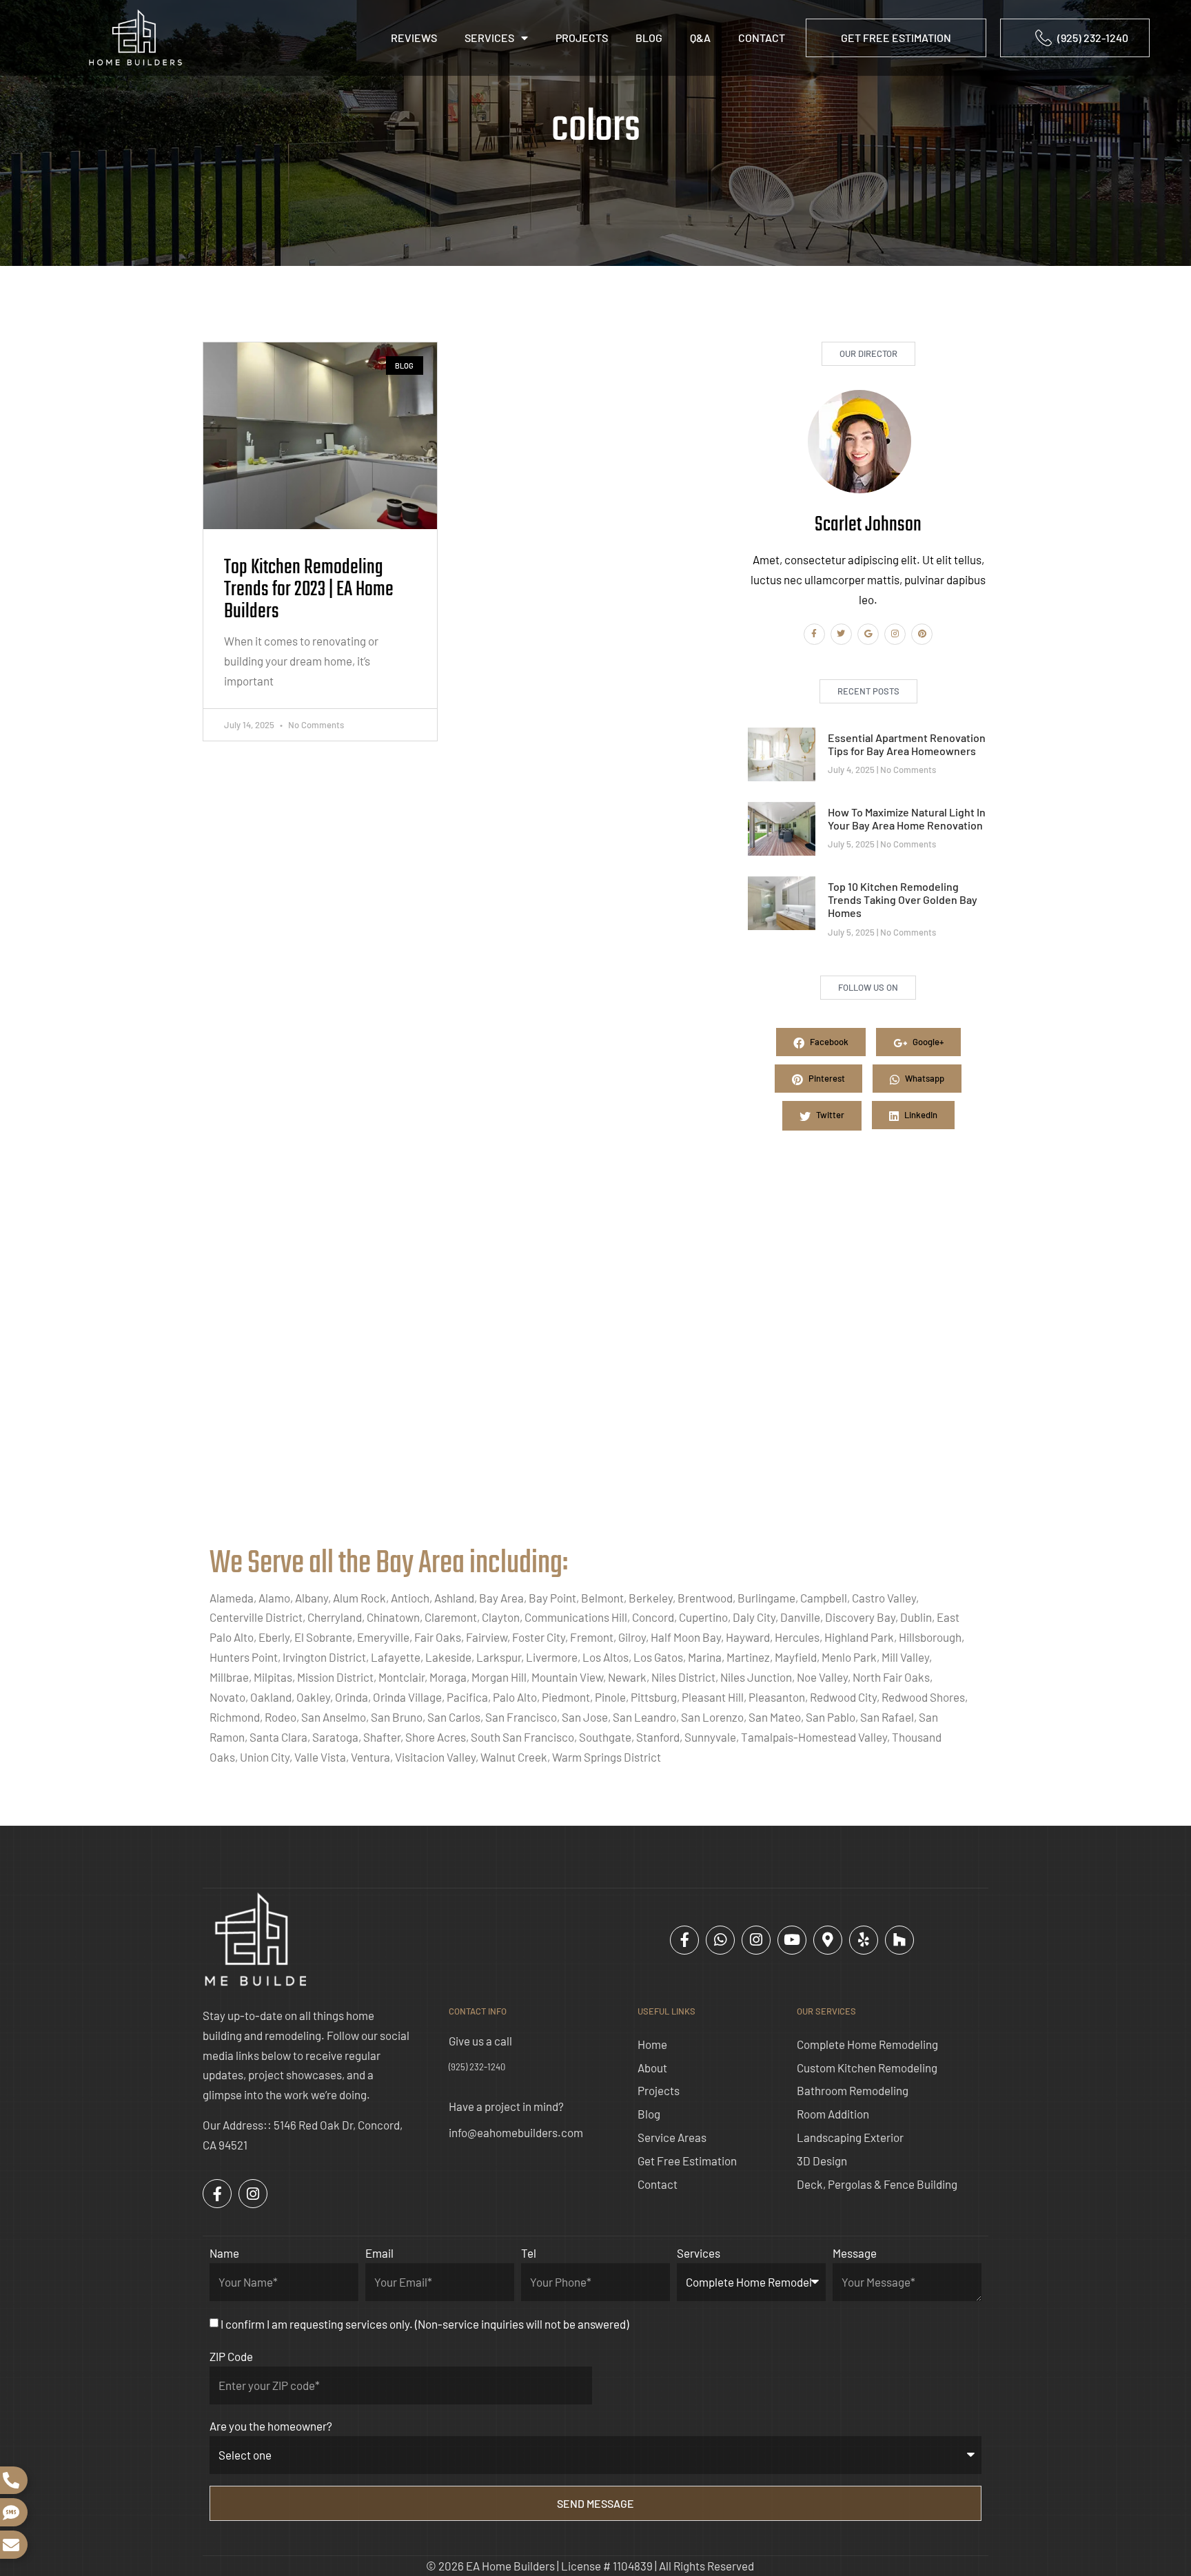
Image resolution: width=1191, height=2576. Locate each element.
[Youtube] (792, 1940)
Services (489, 38)
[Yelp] (864, 1940)
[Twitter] (841, 634)
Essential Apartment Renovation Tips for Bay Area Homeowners (907, 744)
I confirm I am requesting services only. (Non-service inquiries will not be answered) (425, 2324)
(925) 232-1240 (477, 2067)
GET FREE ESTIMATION (896, 38)
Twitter (829, 1115)
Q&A (700, 38)
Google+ (927, 1042)
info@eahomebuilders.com (516, 2132)
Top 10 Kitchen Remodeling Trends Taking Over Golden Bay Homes (903, 899)
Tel (529, 2253)
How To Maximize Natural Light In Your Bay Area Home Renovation (907, 818)
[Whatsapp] (720, 1940)
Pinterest (826, 1078)
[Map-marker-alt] (828, 1940)
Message (855, 2253)
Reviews (414, 38)
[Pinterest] (922, 634)
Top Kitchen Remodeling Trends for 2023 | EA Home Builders (309, 590)
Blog (649, 38)
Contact (762, 38)
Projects (582, 38)
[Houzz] (899, 1940)
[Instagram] (895, 634)
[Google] (868, 634)
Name (224, 2253)
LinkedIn (920, 1115)
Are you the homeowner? (271, 2426)
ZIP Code (231, 2356)
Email (379, 2253)
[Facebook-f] (814, 634)
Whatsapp (924, 1078)
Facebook (828, 1042)
